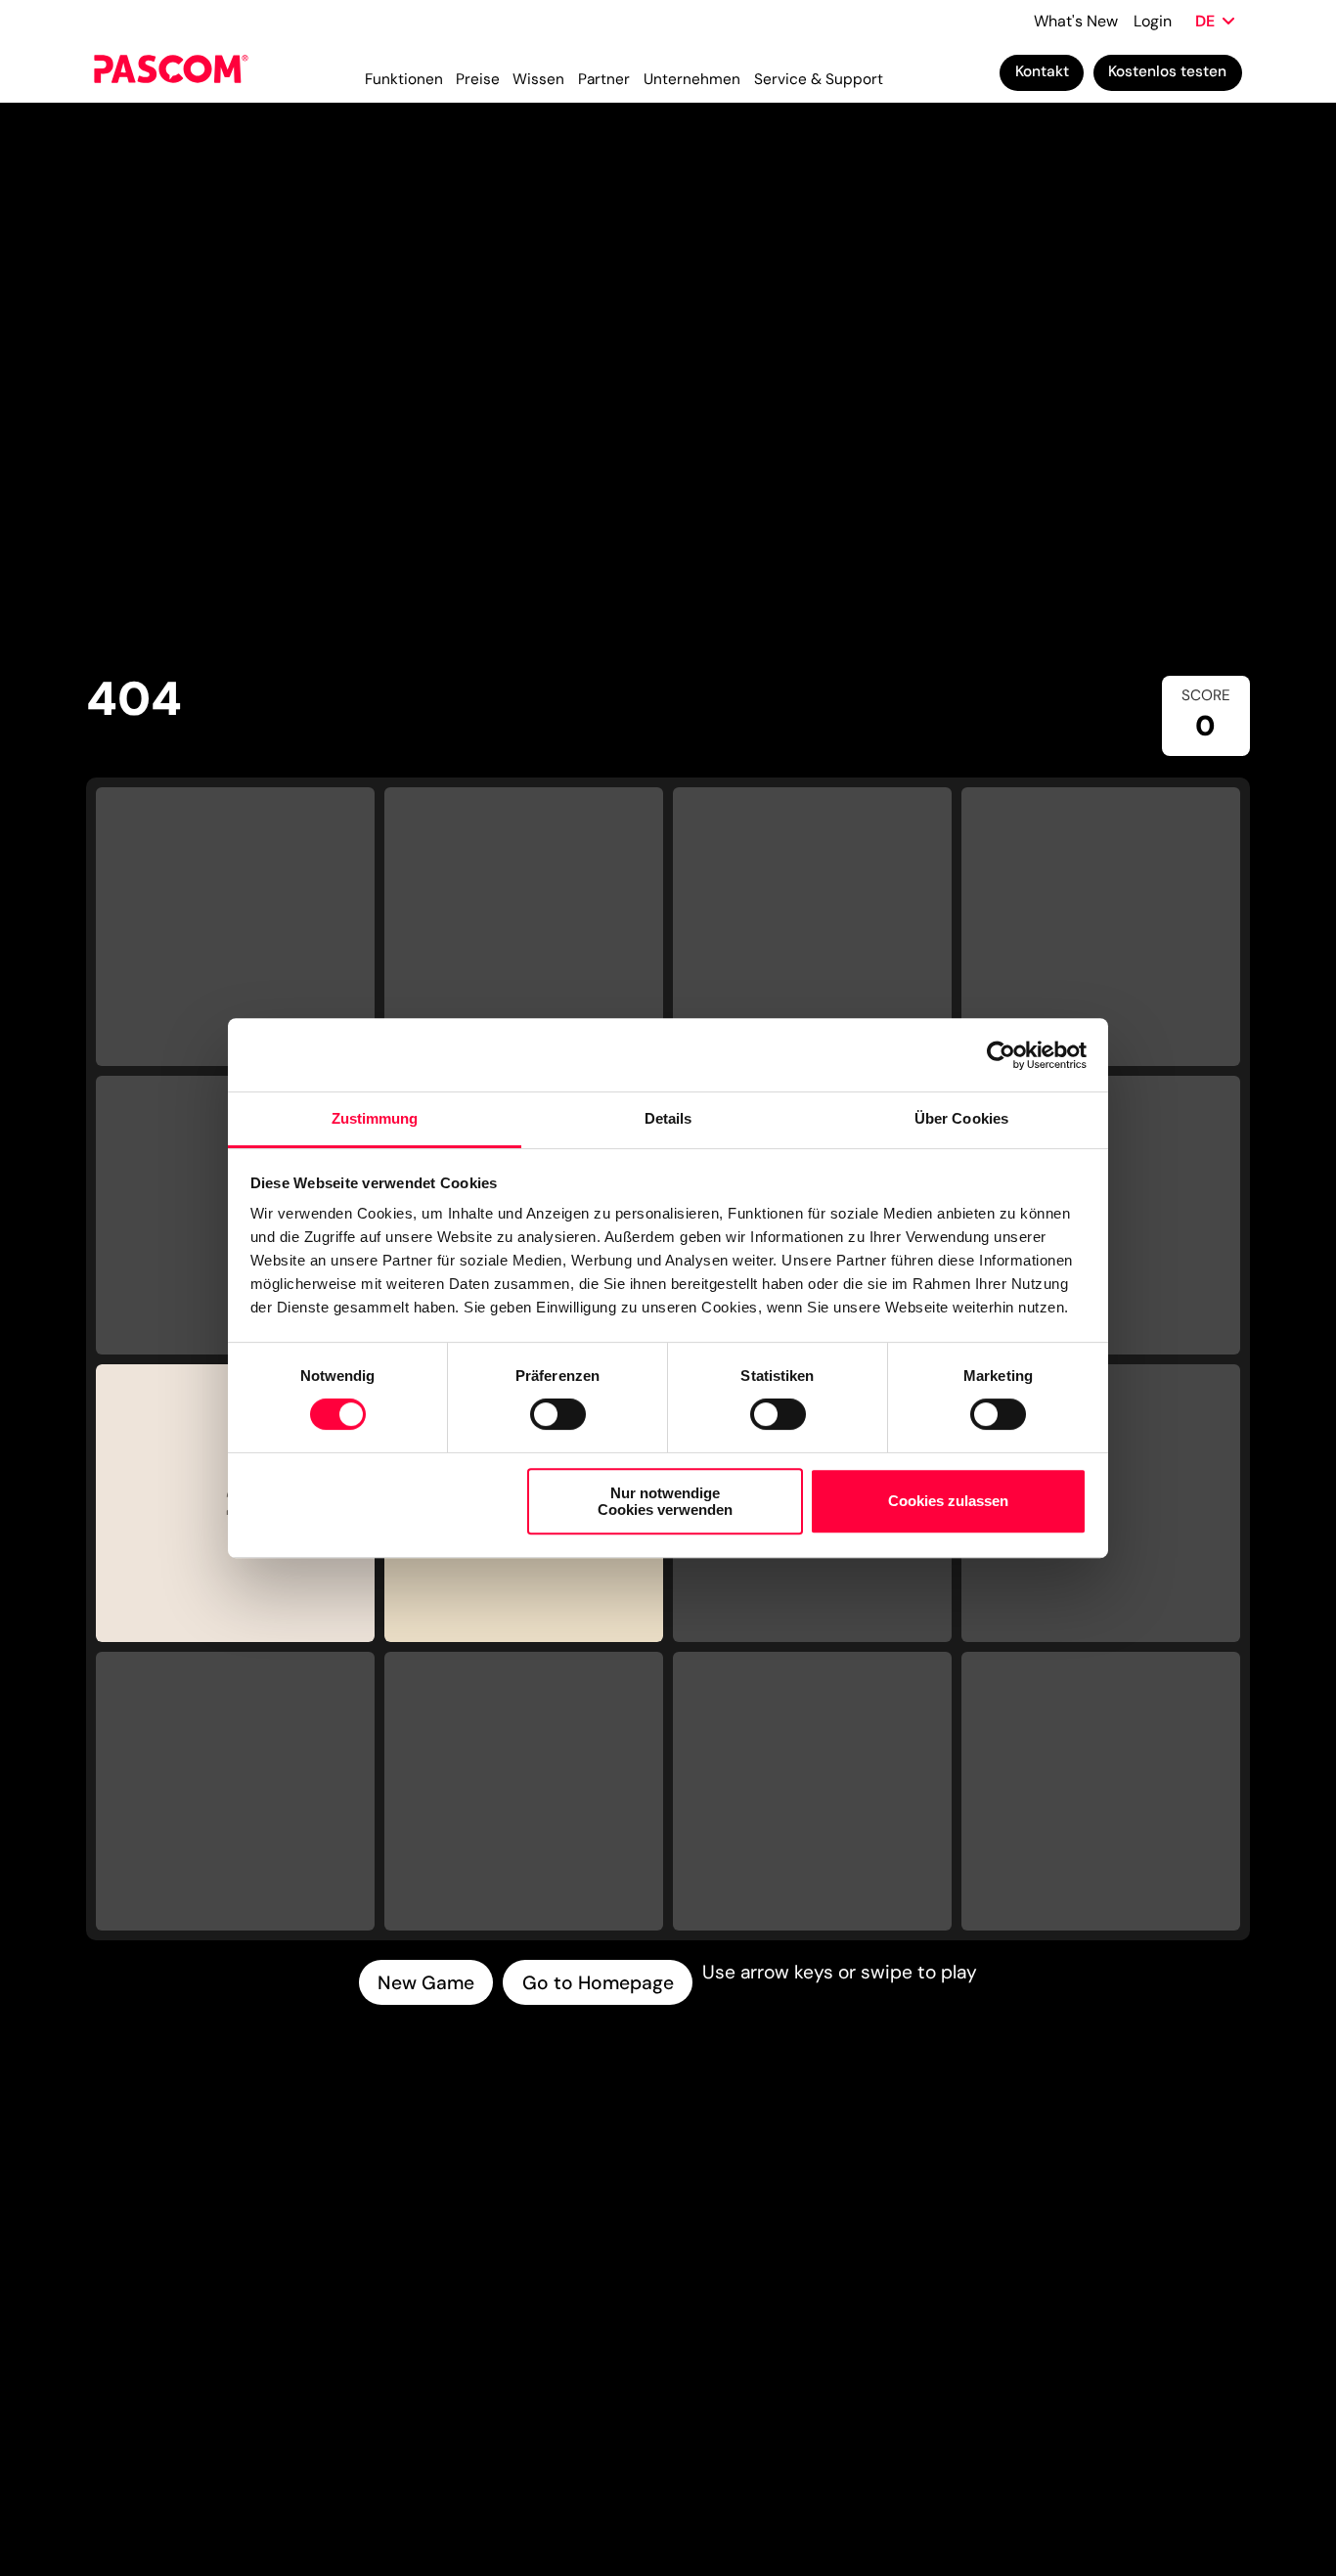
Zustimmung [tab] (375, 1118)
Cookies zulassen (948, 1502)
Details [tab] (668, 1118)
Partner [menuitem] (604, 79)
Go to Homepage (598, 1983)
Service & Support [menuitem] (819, 79)
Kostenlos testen (1167, 71)
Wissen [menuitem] (538, 79)
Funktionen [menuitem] (404, 79)
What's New (1076, 21)
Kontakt (1042, 71)
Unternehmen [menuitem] (692, 79)
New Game (426, 1983)
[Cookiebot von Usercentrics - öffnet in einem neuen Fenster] (1001, 1055)
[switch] (558, 1414)
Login (1153, 21)
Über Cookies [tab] (961, 1118)
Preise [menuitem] (478, 79)
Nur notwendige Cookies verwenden (665, 1501)
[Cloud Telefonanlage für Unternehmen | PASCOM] (171, 73)
